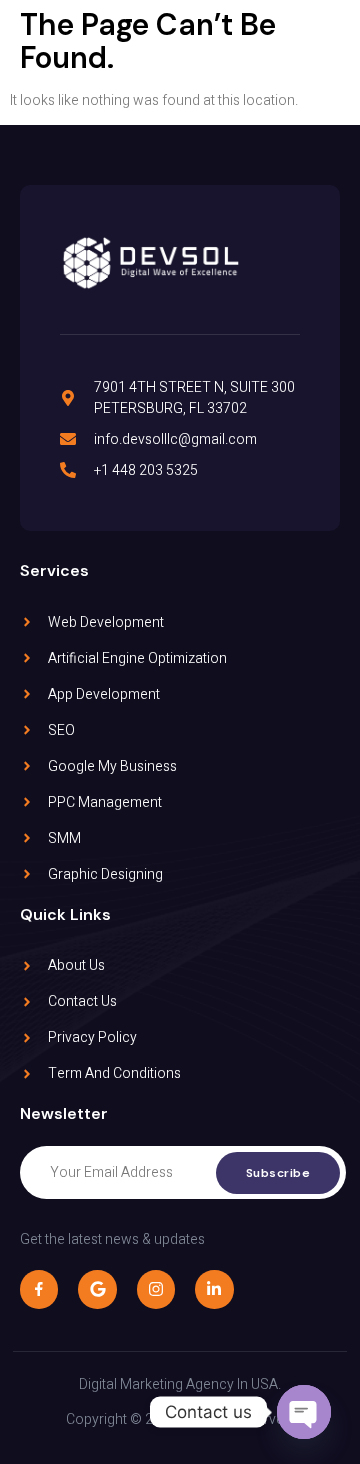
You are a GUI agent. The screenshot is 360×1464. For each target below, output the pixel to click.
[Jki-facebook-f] (39, 1289)
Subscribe (278, 1173)
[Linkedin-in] (214, 1289)
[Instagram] (156, 1289)
